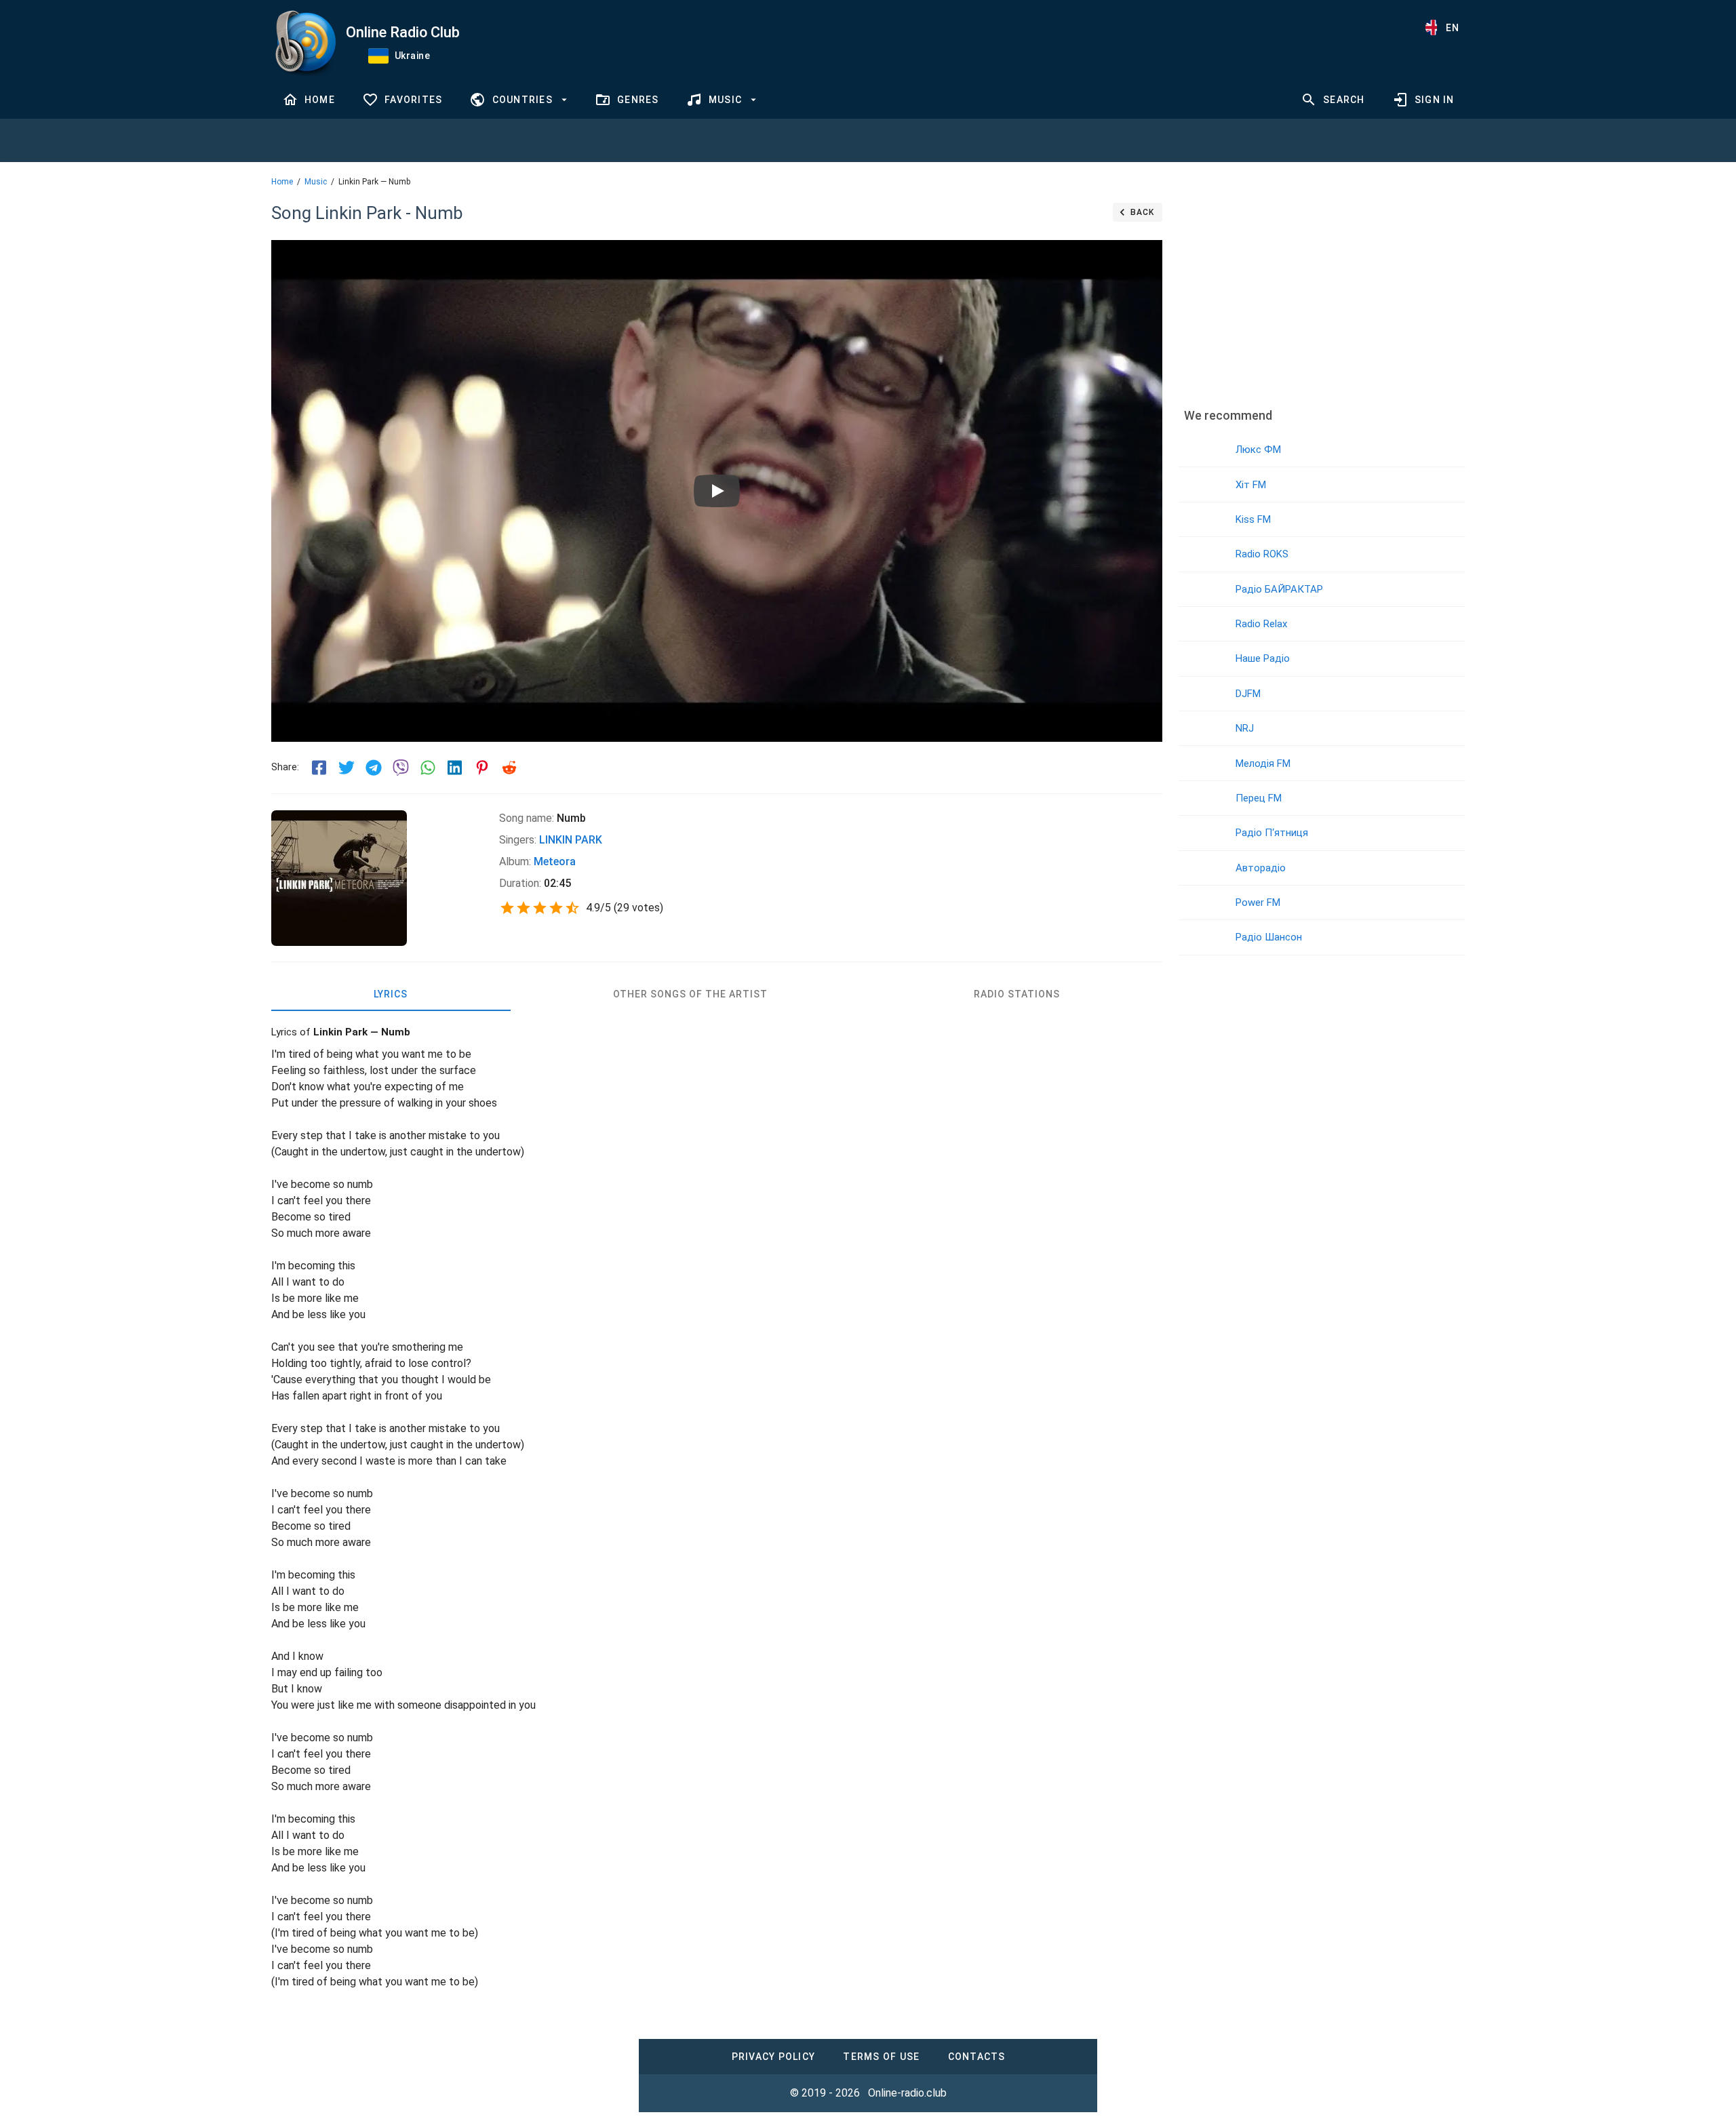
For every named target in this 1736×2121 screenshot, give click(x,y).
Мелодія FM (1263, 764)
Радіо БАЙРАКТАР (1279, 589)
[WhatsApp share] (428, 768)
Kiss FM (1253, 519)
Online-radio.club (907, 2093)
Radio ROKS (1262, 554)
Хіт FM (1251, 485)
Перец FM (1259, 798)
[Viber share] (401, 768)
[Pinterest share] (482, 768)
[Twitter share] (347, 768)
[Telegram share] (374, 768)
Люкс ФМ (1258, 450)
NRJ (1245, 728)
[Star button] (507, 908)
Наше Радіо (1263, 658)
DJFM (1248, 694)
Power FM (1258, 903)
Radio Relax (1261, 624)
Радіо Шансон (1269, 937)
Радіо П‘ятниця (1272, 833)
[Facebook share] (319, 768)
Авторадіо (1261, 868)
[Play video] (717, 491)
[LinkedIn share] (455, 768)
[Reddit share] (509, 768)
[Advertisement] (1322, 295)
